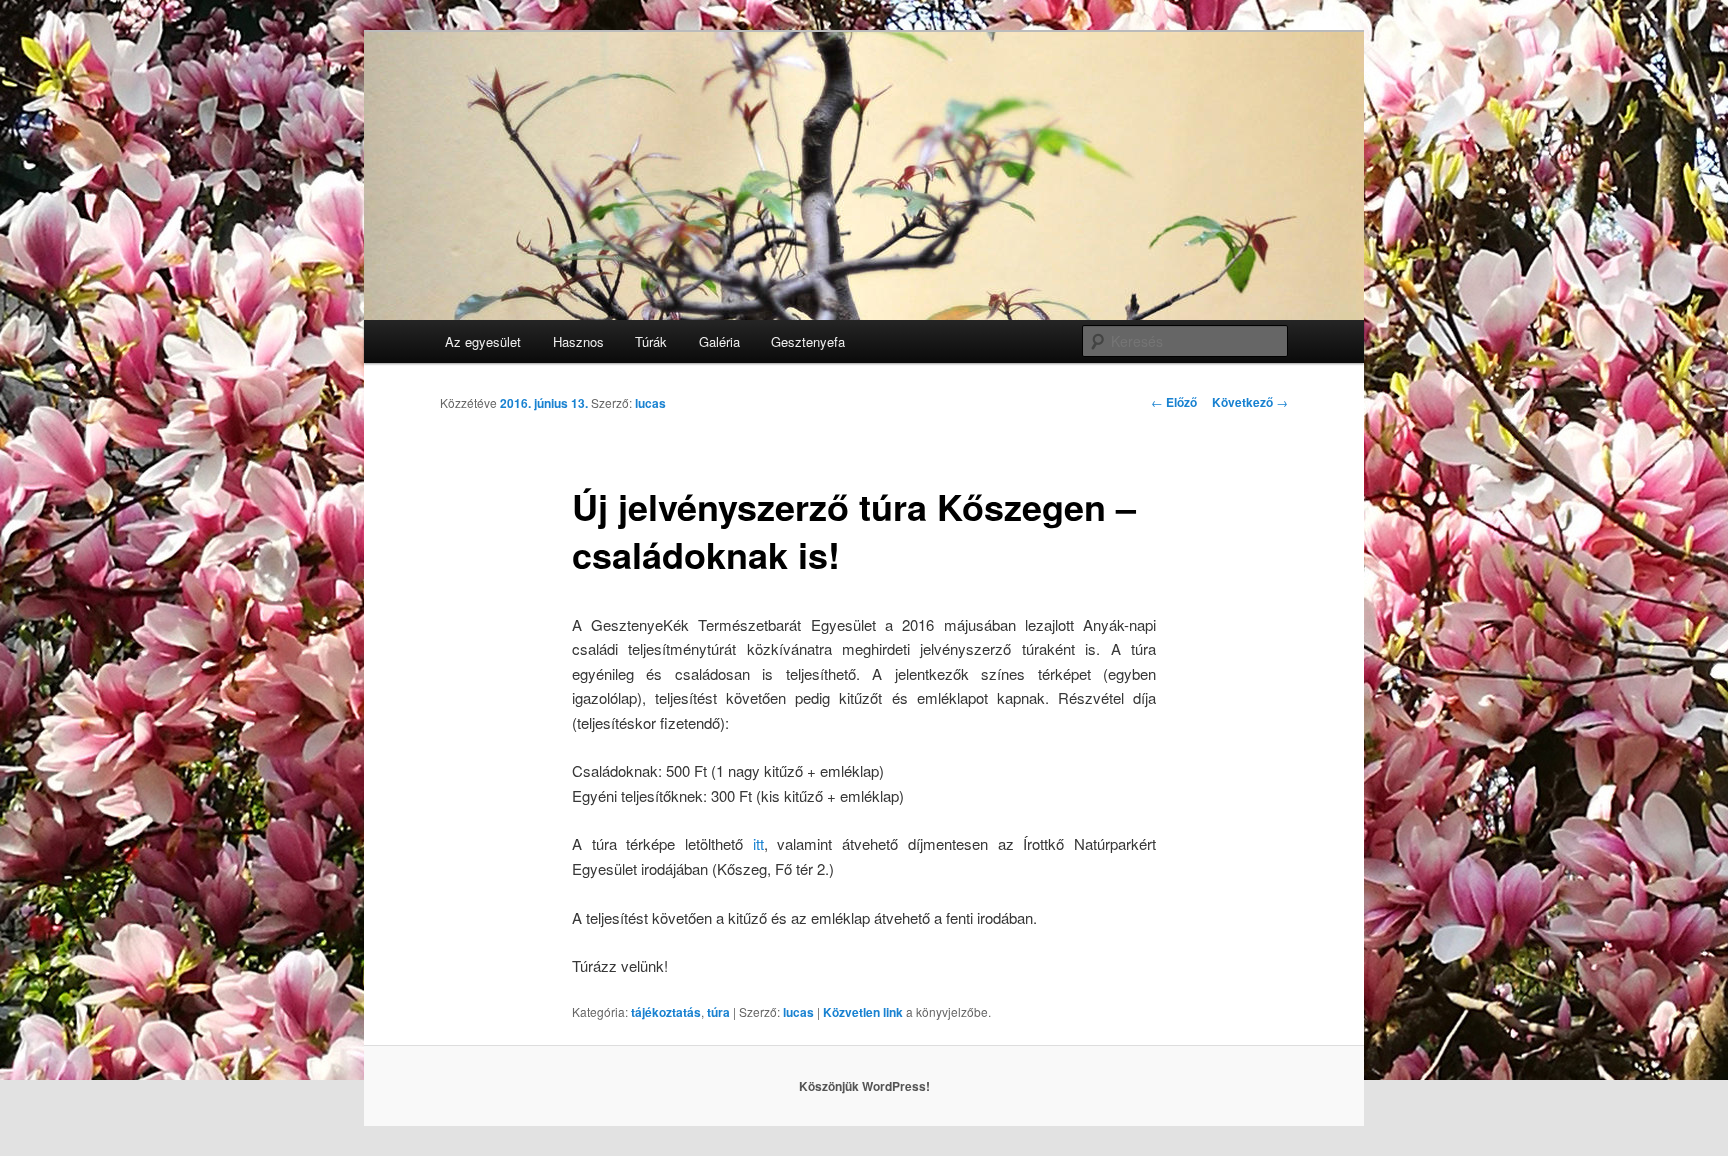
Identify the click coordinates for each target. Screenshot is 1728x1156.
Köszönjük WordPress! (864, 1086)
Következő (1250, 402)
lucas (650, 403)
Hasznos (578, 341)
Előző (1174, 402)
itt (758, 843)
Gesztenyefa (808, 341)
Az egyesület (483, 341)
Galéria (719, 341)
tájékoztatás (666, 1012)
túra (718, 1012)
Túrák (651, 341)
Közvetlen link (864, 1012)
